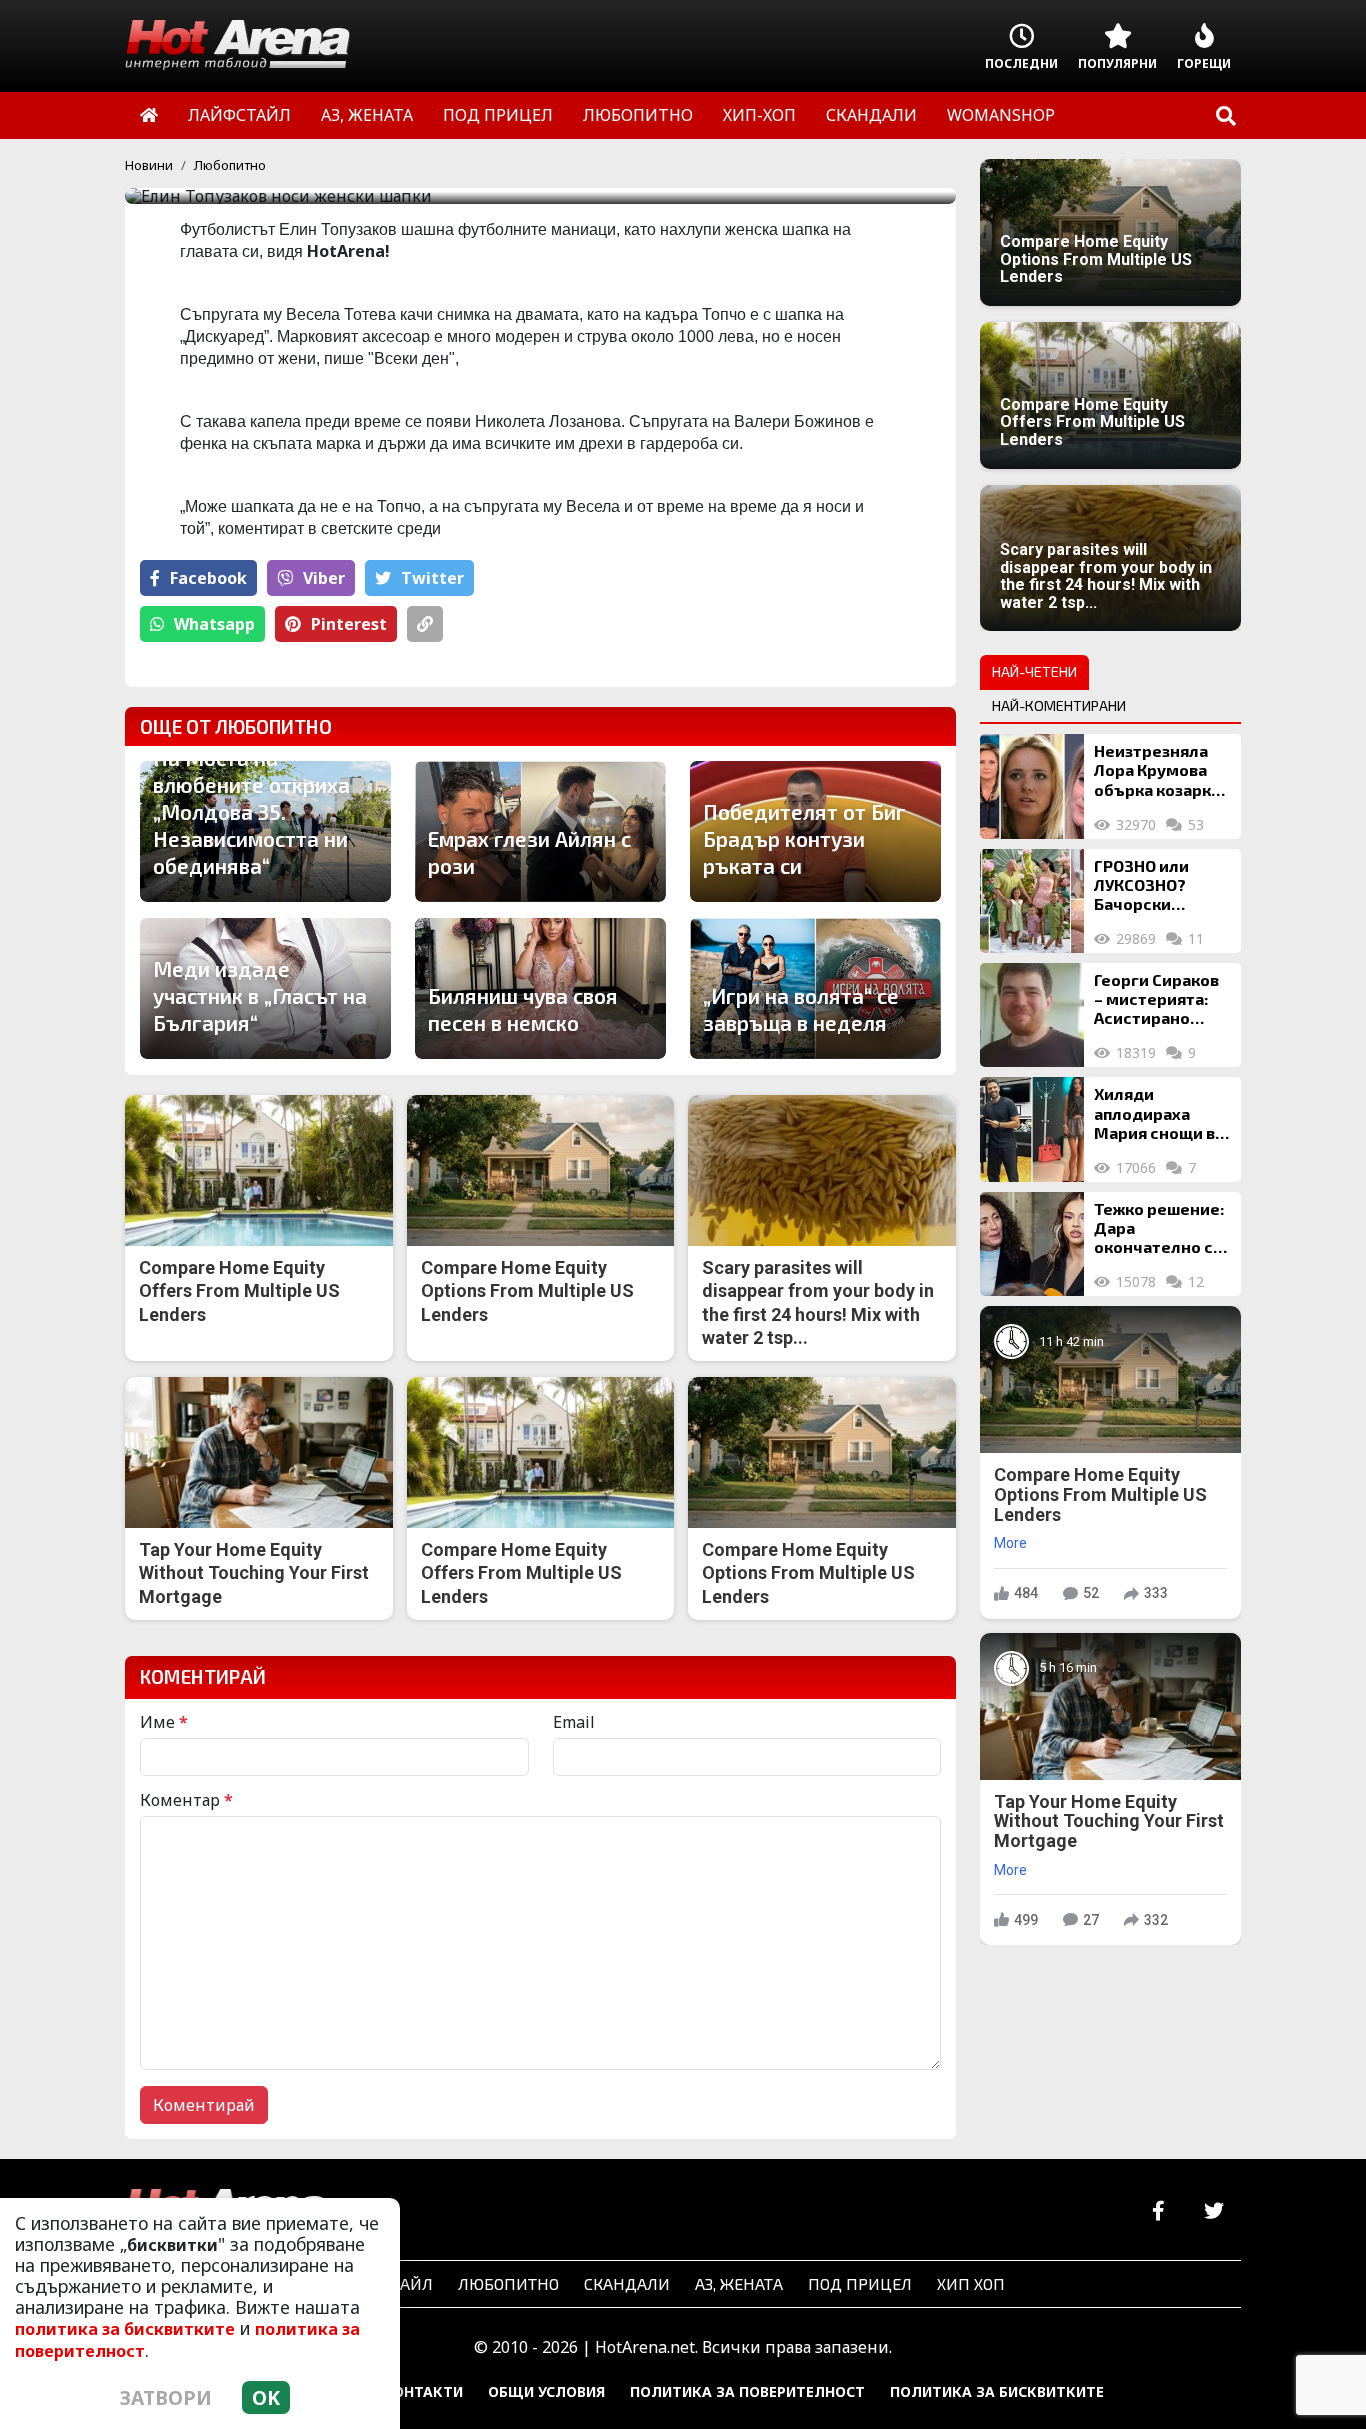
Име (164, 1722)
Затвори (166, 2397)
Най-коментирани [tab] (1059, 705)
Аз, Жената (739, 2283)
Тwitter (432, 578)
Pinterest (349, 624)
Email (574, 1722)
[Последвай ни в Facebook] (1158, 2211)
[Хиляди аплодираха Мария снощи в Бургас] (1032, 1129)
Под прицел (860, 2283)
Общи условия (546, 2391)
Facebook (208, 578)
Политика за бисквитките (997, 2391)
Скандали (627, 2283)
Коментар (186, 1800)
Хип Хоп (971, 2283)
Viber (324, 578)
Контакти (423, 2391)
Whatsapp (214, 624)
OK (266, 2397)
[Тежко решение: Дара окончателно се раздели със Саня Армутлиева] (1032, 1244)
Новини (149, 165)
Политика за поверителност (747, 2391)
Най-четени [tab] (1034, 671)
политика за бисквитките (125, 2329)
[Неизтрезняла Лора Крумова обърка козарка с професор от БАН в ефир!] (1032, 786)
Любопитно (230, 165)
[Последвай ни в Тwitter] (1213, 2211)
